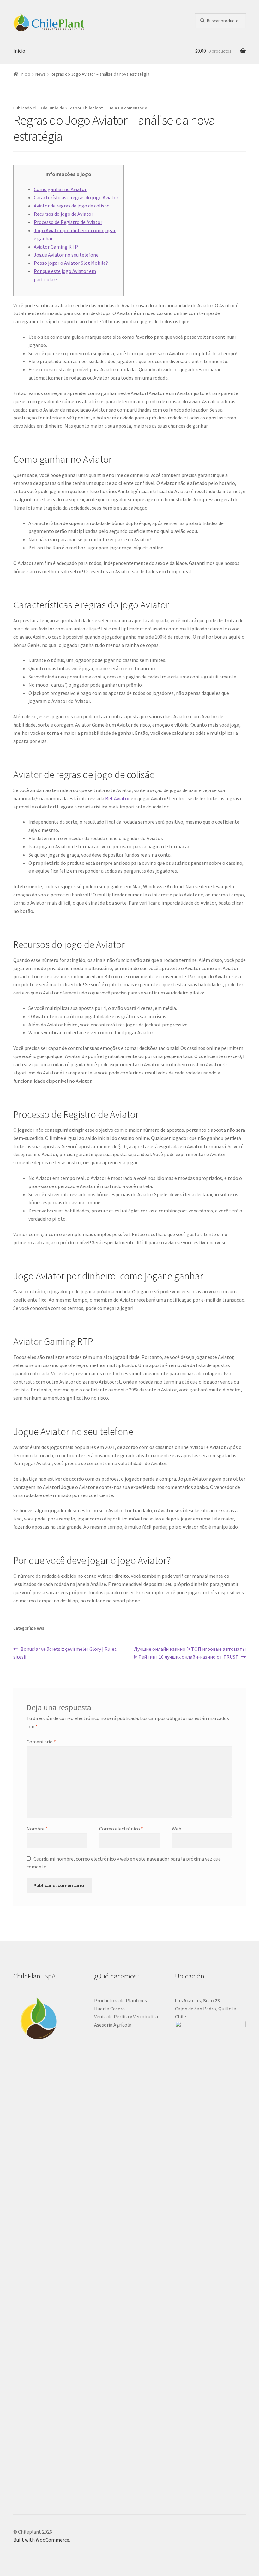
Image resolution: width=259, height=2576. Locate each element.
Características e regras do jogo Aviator (76, 197)
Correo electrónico (121, 1829)
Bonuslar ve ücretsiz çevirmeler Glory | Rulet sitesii (65, 1653)
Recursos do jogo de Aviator (63, 214)
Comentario (41, 1742)
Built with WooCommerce (41, 2540)
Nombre (37, 1829)
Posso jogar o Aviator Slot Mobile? (71, 263)
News (41, 74)
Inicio (19, 51)
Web (177, 1829)
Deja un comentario (128, 108)
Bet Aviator (117, 798)
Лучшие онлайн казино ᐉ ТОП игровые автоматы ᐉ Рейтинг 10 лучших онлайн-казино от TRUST (190, 1653)
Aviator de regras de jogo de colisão (72, 206)
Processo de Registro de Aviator (68, 222)
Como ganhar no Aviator (60, 189)
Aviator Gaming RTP (56, 247)
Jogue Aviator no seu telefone (66, 255)
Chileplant (93, 108)
